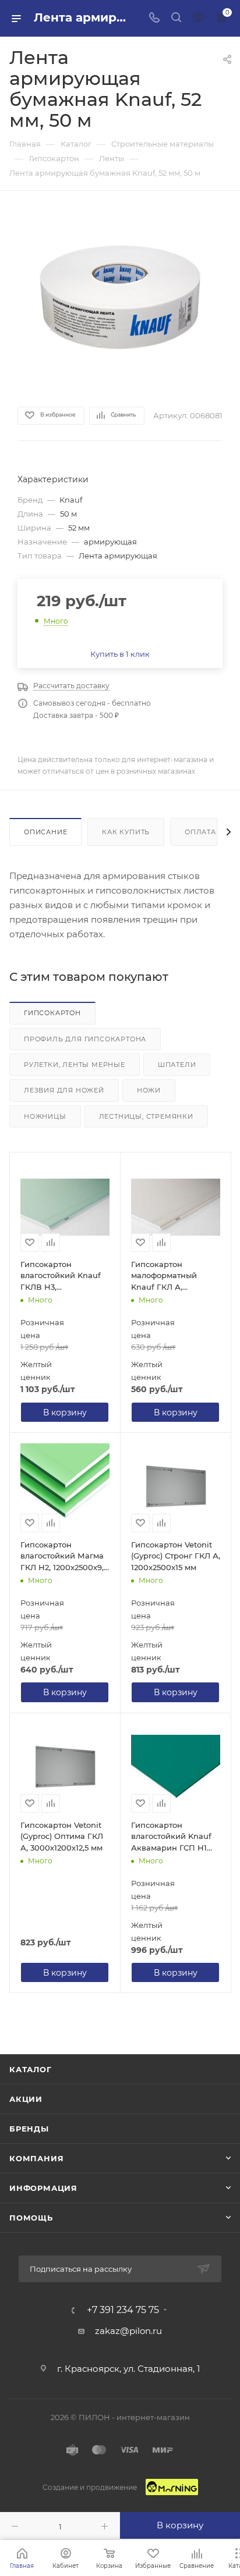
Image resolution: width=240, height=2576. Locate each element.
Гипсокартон (52, 1013)
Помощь (31, 2218)
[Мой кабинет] (198, 18)
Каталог (31, 2069)
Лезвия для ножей (64, 1090)
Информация (43, 2188)
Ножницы (45, 1116)
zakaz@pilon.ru (128, 2331)
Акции (26, 2099)
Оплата (200, 832)
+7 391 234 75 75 (123, 2310)
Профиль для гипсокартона (85, 1039)
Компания (36, 2158)
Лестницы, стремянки (146, 1116)
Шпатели (177, 1065)
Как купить (126, 832)
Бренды (29, 2129)
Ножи (149, 1090)
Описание (45, 832)
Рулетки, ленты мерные (75, 1065)
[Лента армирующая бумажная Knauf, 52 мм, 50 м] (120, 297)
